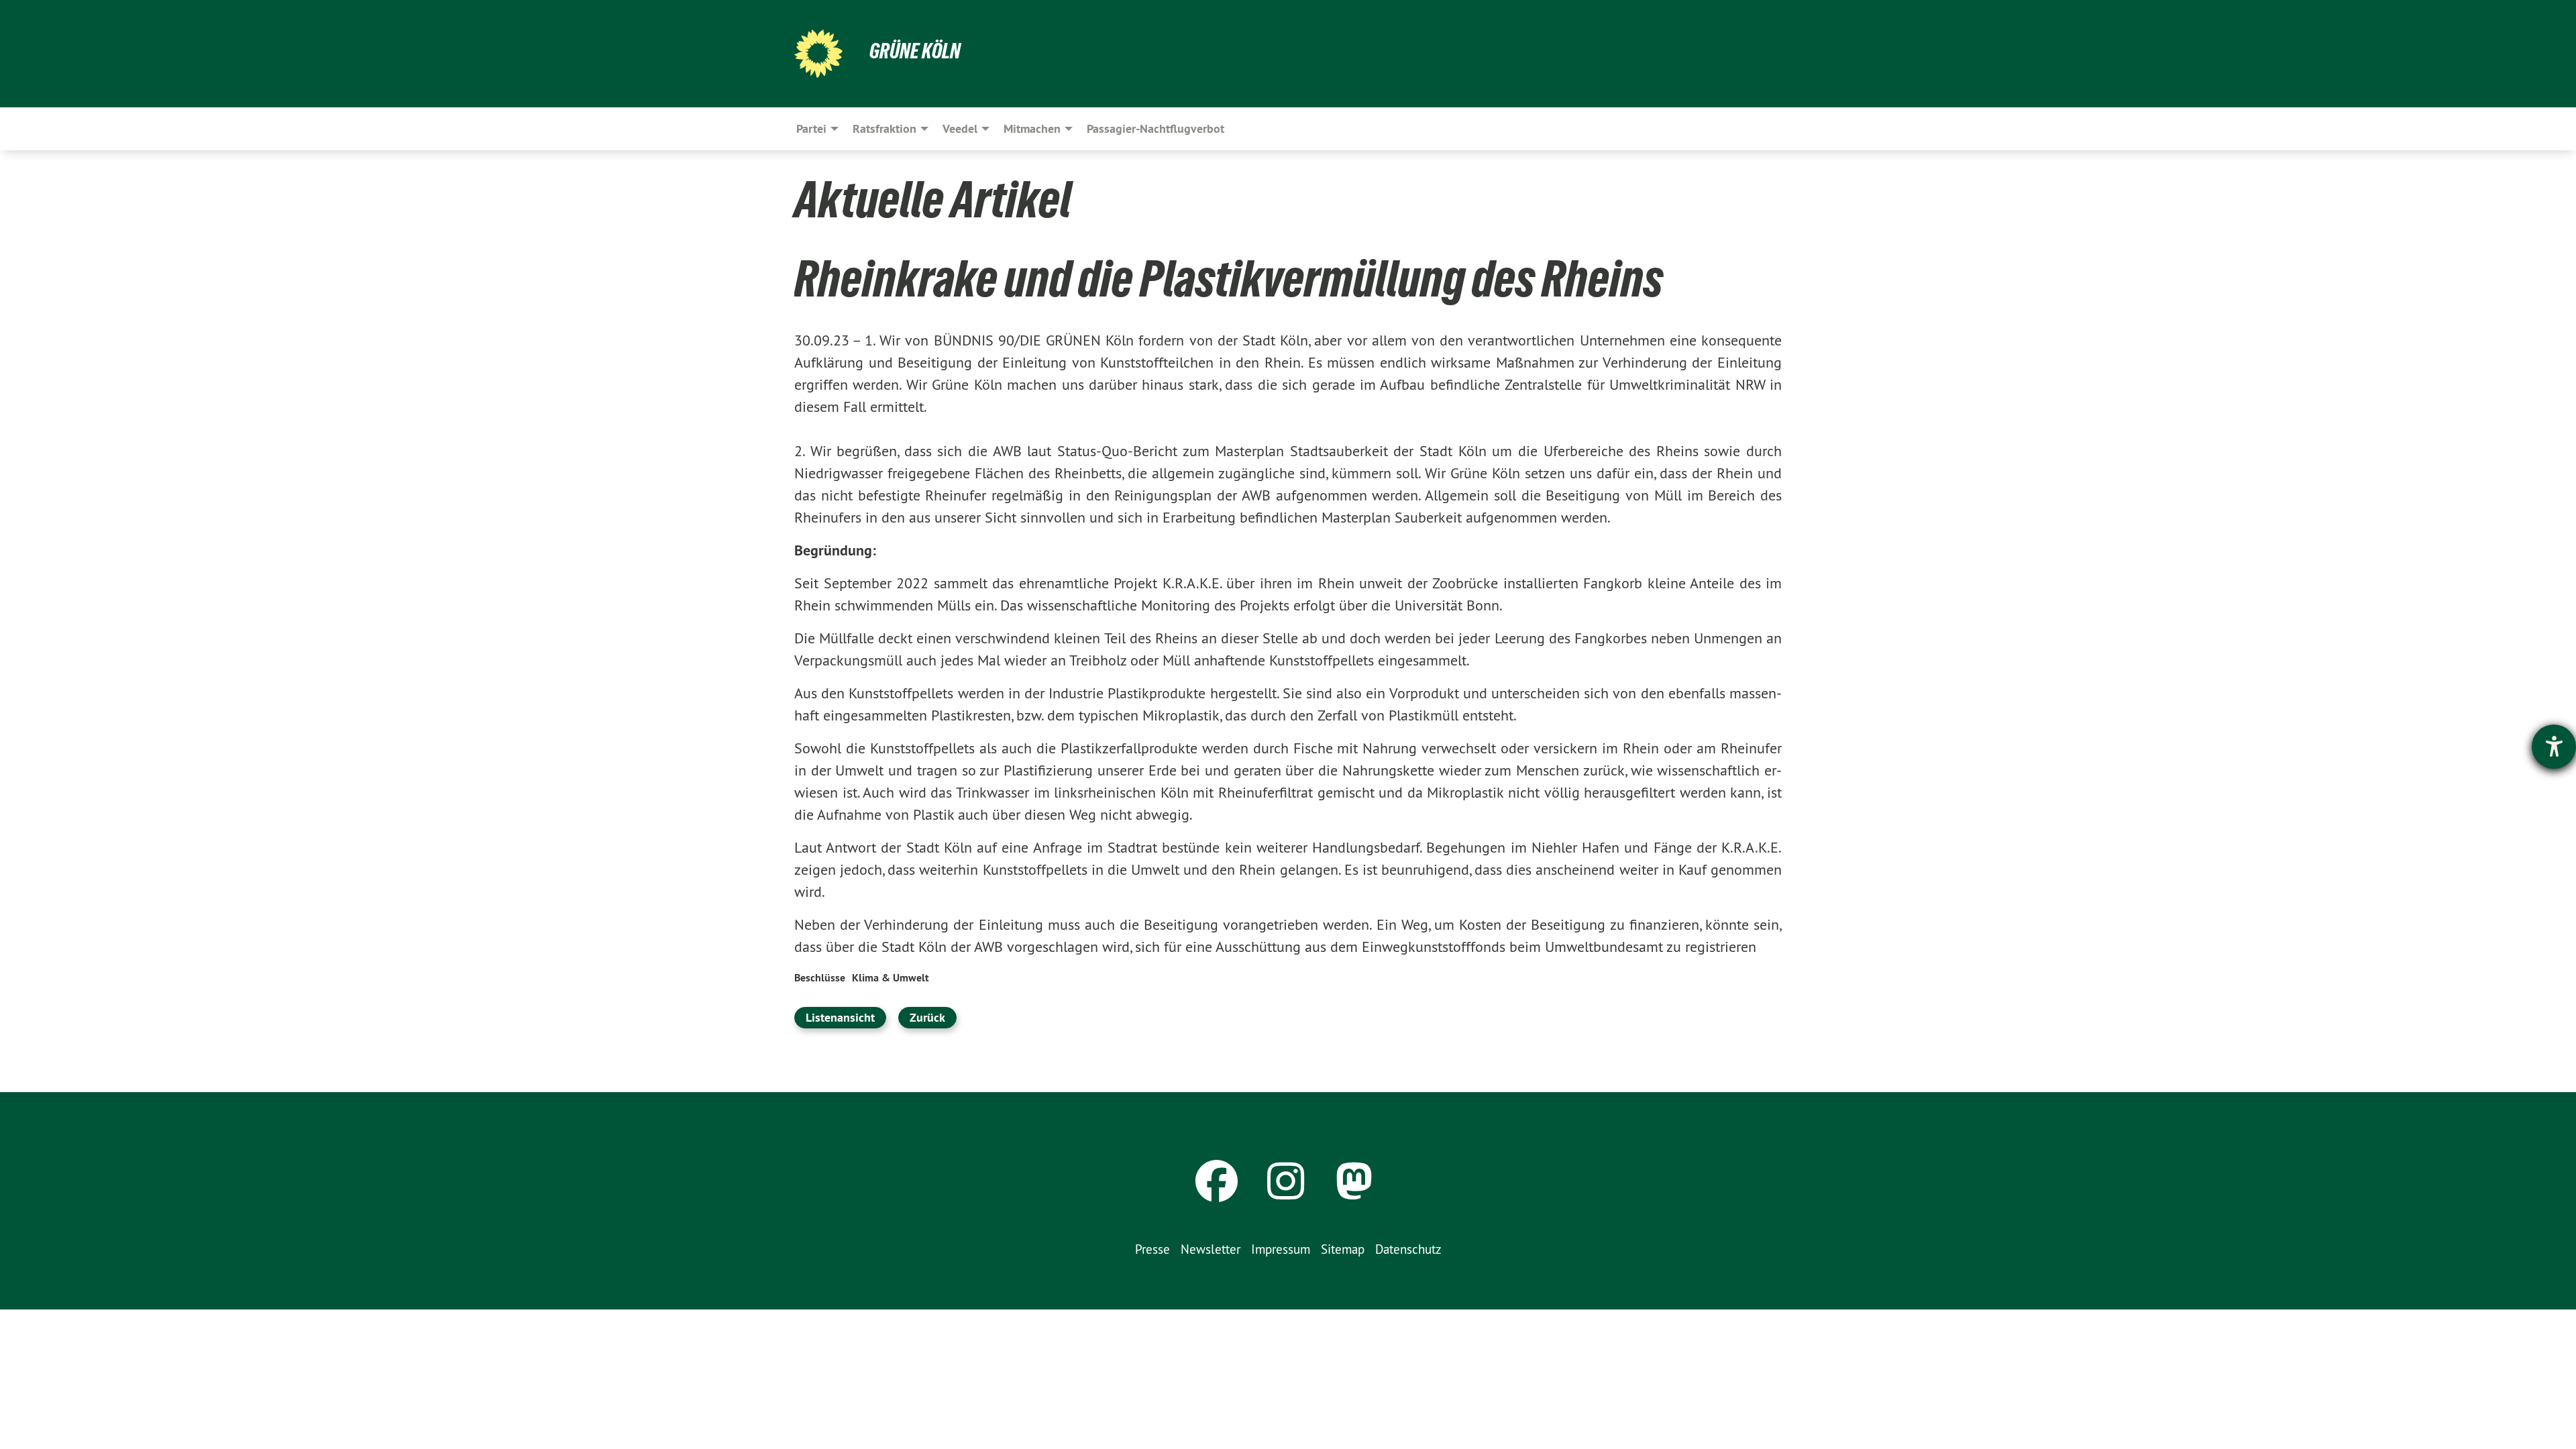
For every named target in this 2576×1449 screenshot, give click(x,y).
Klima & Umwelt (891, 978)
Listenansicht (840, 1017)
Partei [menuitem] (811, 128)
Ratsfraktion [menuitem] (884, 128)
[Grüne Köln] (818, 54)
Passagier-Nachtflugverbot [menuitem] (1156, 128)
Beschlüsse (820, 978)
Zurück (927, 1017)
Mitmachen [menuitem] (1032, 128)
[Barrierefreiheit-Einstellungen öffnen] (2554, 747)
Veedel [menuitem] (960, 128)
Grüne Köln (915, 51)
